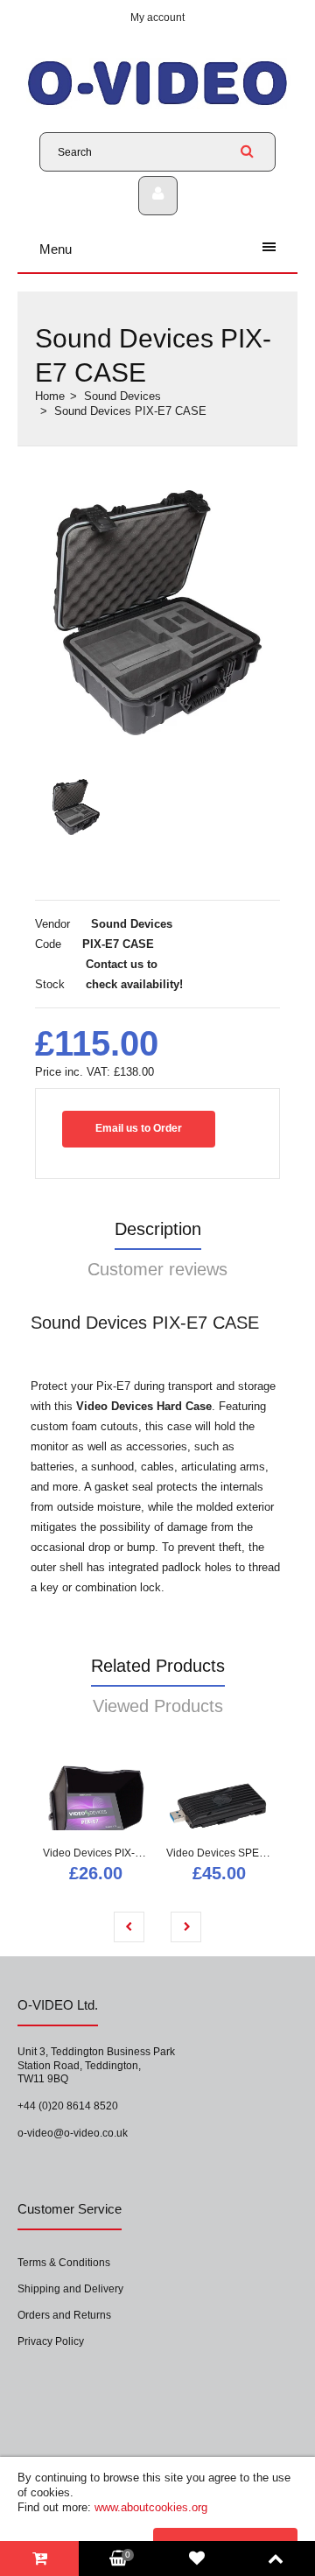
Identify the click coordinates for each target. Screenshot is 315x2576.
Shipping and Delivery (70, 2289)
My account (157, 18)
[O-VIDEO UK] (157, 105)
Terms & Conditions (64, 2263)
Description (158, 1229)
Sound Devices (122, 396)
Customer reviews (157, 1269)
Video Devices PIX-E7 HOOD (112, 1853)
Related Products (158, 1666)
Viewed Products (158, 1706)
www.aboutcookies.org (151, 2507)
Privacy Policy (51, 2341)
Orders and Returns (64, 2315)
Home (50, 396)
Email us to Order (139, 1128)
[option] (157, 613)
